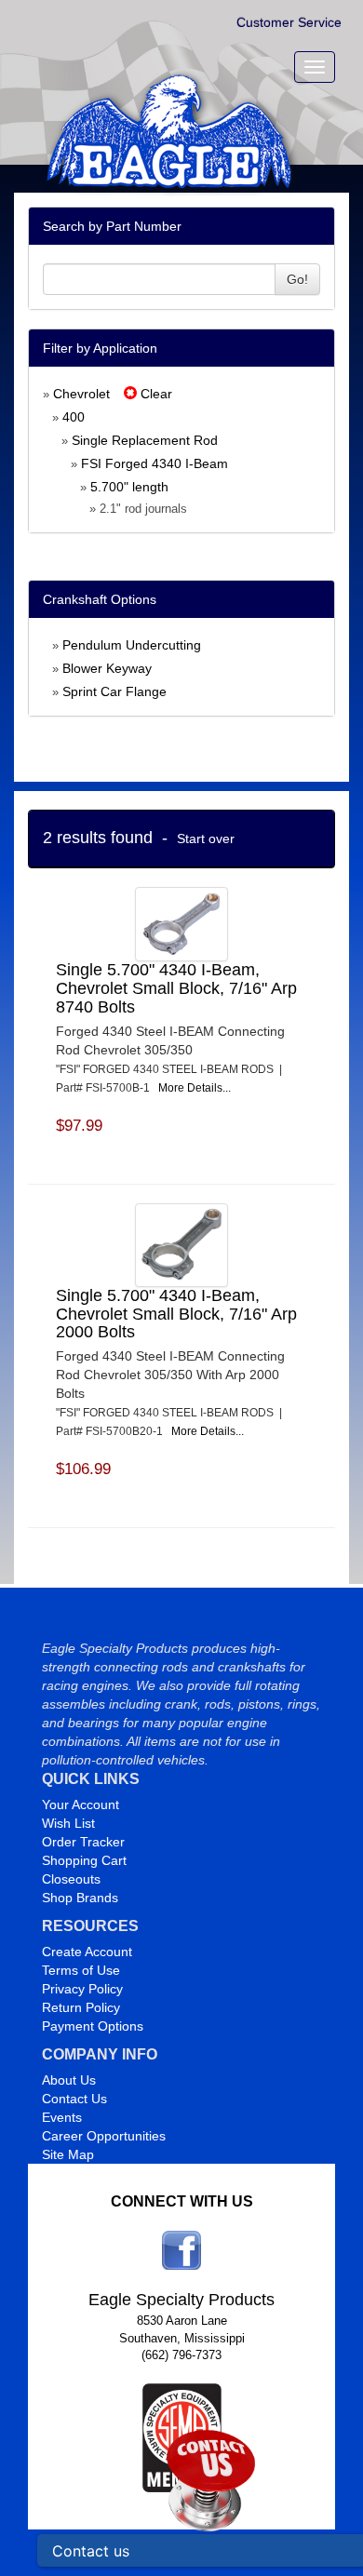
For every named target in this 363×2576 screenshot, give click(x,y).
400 (74, 417)
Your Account (81, 1805)
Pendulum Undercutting (132, 645)
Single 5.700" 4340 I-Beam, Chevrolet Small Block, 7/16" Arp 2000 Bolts (176, 1314)
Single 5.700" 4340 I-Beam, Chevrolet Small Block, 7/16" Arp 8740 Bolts (176, 988)
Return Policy (81, 2007)
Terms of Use (81, 1970)
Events (62, 2117)
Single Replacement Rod (145, 440)
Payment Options (93, 2026)
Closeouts (71, 1879)
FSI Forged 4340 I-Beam (155, 463)
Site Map (68, 2154)
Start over (206, 839)
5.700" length (129, 487)
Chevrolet (81, 394)
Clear (155, 394)
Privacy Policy (82, 1989)
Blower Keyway (107, 668)
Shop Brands (80, 1898)
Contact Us (74, 2099)
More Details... (195, 1088)
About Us (69, 2080)
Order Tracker (83, 1842)
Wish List (68, 1823)
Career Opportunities (104, 2136)
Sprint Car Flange (114, 691)
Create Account (87, 1952)
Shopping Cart (84, 1860)
